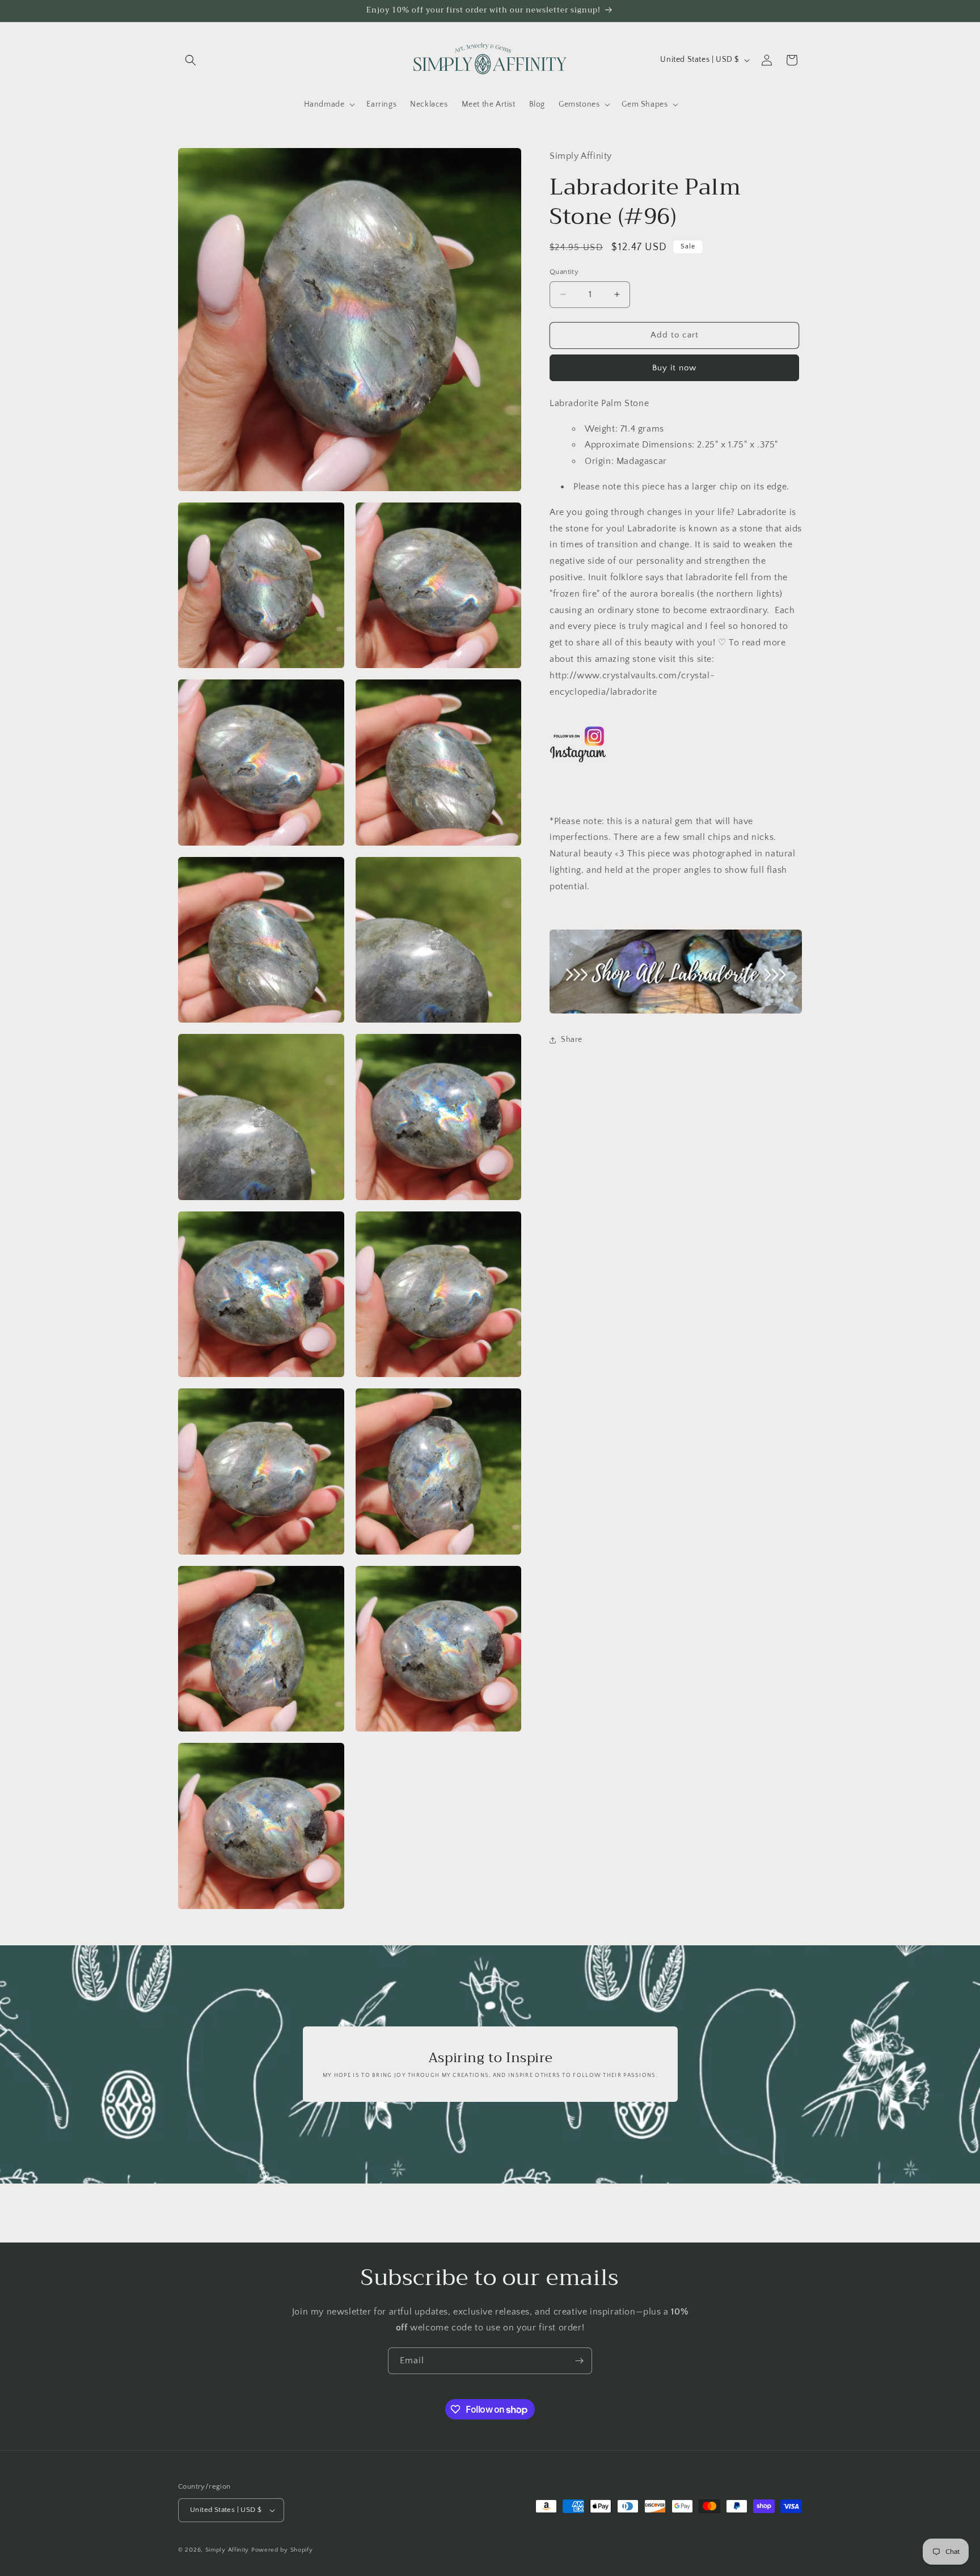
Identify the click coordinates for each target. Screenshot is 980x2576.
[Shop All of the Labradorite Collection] (676, 972)
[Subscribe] (579, 2361)
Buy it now (674, 368)
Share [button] (572, 1040)
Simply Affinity (227, 2550)
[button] (191, 60)
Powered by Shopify (282, 2550)
